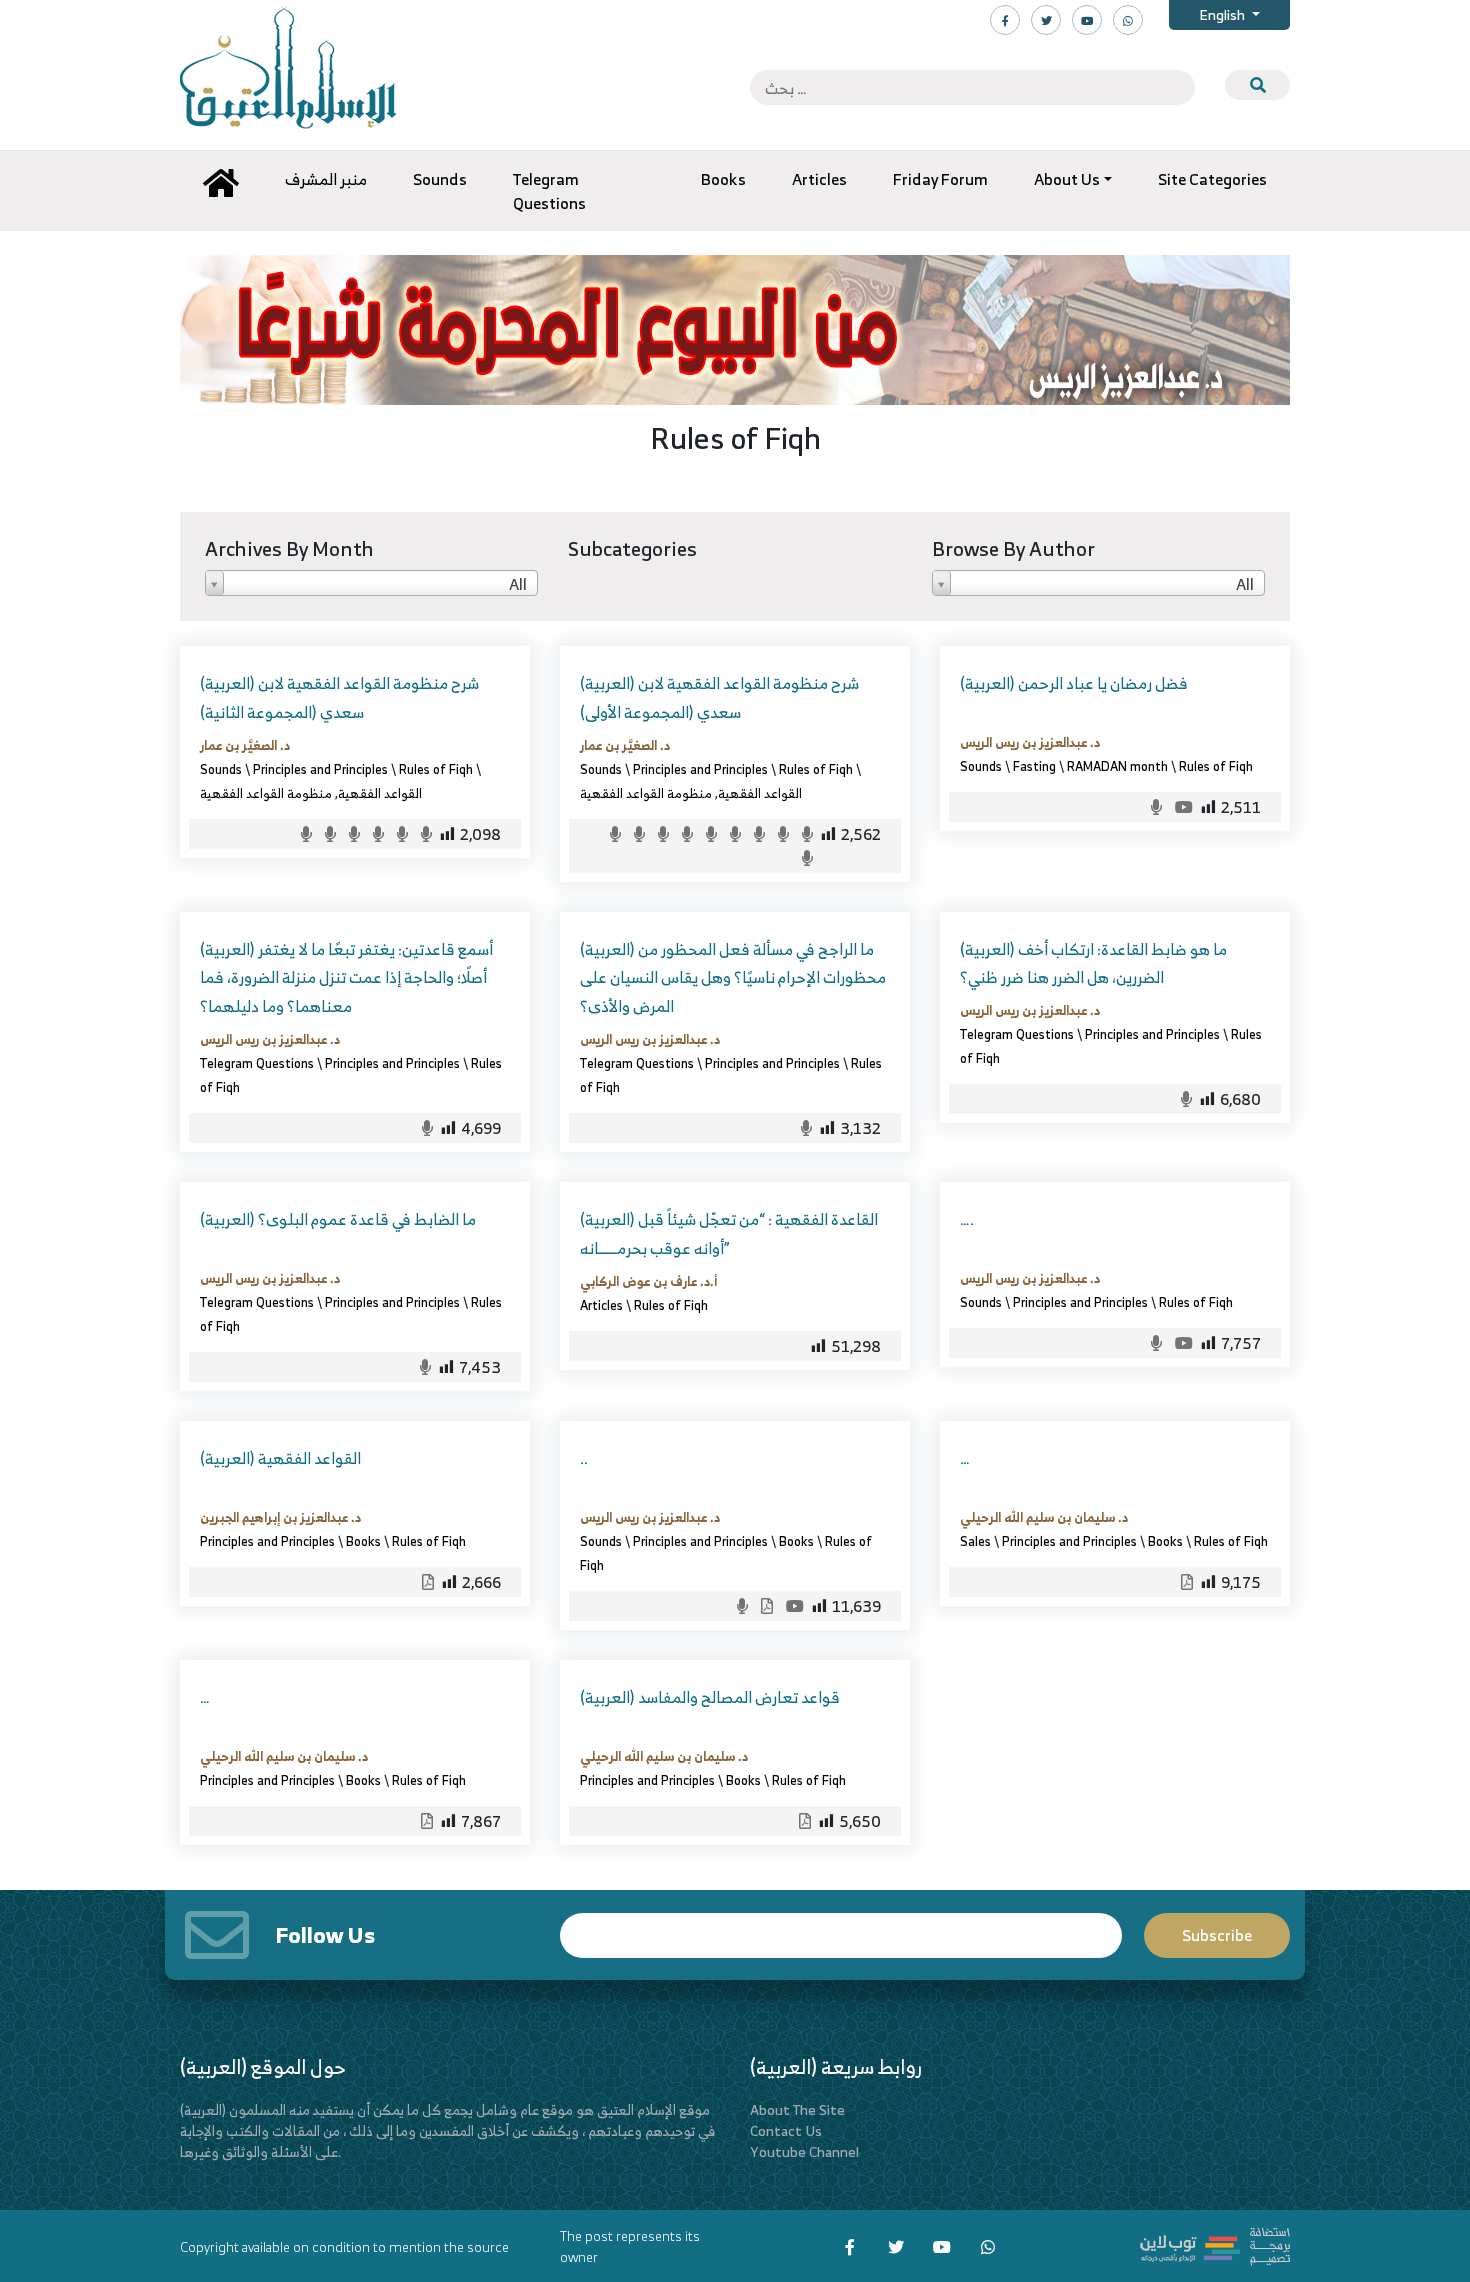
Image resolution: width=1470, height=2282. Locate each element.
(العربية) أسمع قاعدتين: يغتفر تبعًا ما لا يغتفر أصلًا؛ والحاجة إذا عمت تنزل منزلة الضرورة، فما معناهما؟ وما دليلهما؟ (346, 978)
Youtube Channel (804, 2151)
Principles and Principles (320, 769)
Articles (601, 1305)
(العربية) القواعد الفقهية (280, 1458)
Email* (841, 1926)
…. (967, 1219)
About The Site (797, 2109)
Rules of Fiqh (436, 769)
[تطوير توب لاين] (1215, 2243)
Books (363, 1541)
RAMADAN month (1117, 766)
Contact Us (786, 2130)
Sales (975, 1541)
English (1223, 14)
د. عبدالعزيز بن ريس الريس (1030, 742)
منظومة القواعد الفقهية (266, 793)
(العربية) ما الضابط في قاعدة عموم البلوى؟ (338, 1219)
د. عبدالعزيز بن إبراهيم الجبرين (280, 1517)
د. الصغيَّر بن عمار (245, 745)
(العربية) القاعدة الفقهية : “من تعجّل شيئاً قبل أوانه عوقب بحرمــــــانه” (729, 1233)
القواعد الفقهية (380, 793)
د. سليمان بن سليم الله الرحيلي (1044, 1517)
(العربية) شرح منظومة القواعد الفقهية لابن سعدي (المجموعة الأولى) (719, 697)
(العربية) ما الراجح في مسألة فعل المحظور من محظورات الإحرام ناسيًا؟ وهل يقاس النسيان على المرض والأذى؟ (733, 978)
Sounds (221, 769)
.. (584, 1458)
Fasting (1034, 766)
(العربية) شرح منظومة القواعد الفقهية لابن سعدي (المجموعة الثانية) (339, 697)
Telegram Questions (257, 1063)
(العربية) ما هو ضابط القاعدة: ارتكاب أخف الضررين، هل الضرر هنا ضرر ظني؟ (1093, 963)
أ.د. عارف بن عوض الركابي (648, 1281)
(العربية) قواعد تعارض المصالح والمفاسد (710, 1697)
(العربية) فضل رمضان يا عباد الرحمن (1074, 683)
